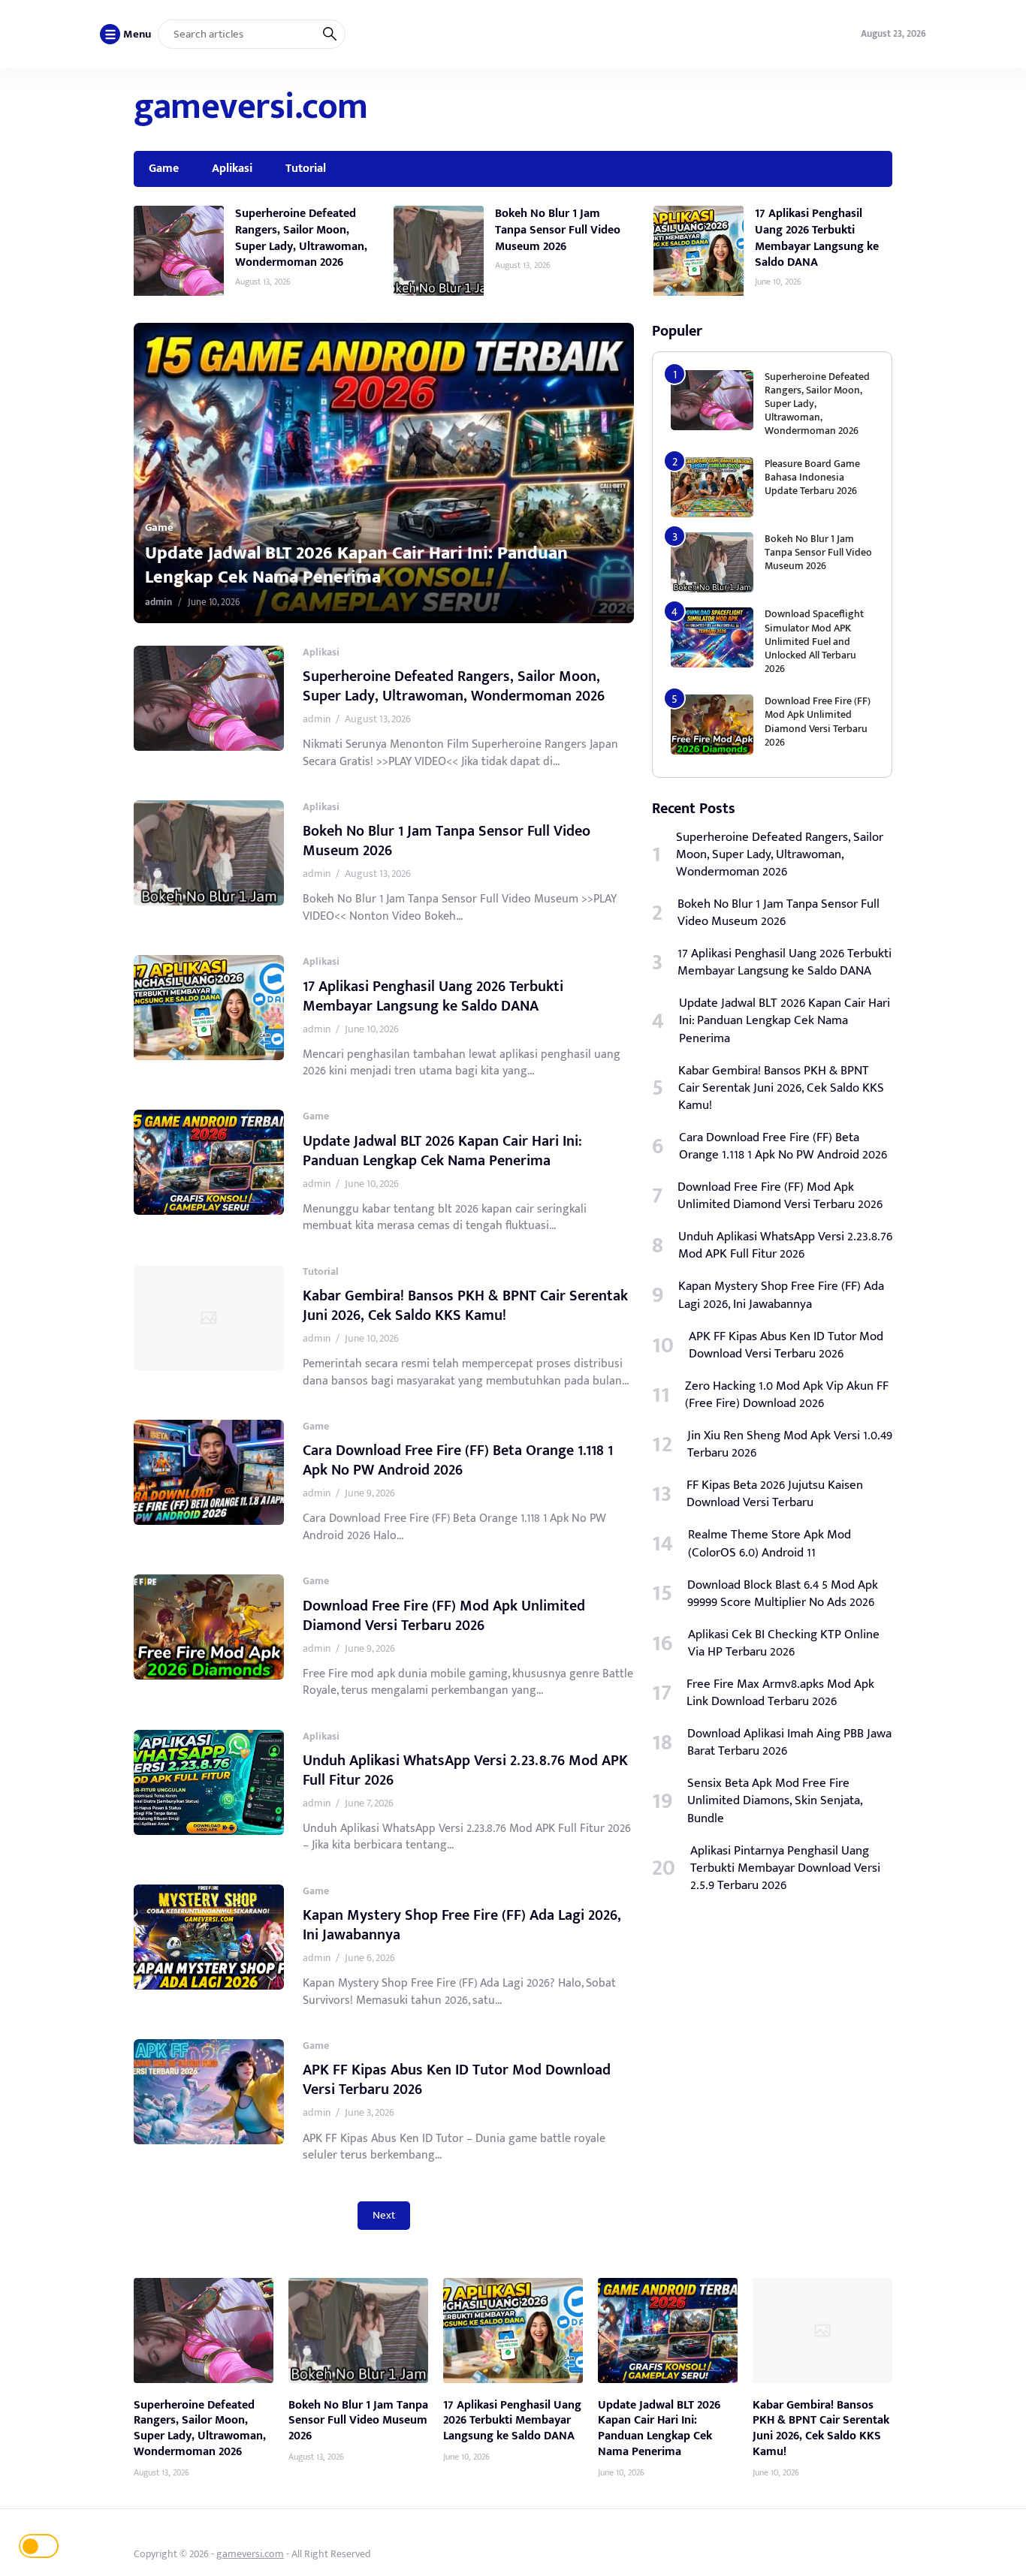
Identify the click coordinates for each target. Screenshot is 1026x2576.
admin (227, 602)
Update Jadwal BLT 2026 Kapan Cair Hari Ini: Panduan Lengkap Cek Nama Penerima (442, 1151)
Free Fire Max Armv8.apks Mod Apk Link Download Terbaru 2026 (780, 1693)
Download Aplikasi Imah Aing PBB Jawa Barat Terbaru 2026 (789, 1743)
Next (384, 2215)
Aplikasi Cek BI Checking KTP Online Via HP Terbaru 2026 (784, 1644)
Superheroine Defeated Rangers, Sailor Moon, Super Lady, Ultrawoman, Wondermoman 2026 (301, 238)
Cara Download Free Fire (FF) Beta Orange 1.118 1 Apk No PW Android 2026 (458, 1460)
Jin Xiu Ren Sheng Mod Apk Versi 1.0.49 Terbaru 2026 (790, 1445)
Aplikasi (232, 168)
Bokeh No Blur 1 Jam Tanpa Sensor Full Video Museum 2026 (558, 229)
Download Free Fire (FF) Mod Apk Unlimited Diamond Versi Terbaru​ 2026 (444, 1616)
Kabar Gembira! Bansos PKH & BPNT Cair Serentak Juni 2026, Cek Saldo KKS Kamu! (432, 565)
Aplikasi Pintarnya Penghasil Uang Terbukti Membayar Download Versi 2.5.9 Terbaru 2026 (785, 1868)
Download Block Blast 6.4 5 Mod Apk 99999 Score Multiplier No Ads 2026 (783, 1594)
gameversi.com (251, 107)
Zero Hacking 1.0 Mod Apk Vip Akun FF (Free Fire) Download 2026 (787, 1395)
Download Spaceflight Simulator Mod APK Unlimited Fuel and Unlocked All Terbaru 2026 (814, 641)
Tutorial (306, 168)
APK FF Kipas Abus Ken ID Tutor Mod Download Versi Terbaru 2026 (457, 2080)
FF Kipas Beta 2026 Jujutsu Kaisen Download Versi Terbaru (775, 1494)
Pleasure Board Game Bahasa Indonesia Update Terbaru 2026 (812, 477)
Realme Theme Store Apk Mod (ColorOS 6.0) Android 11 (769, 1544)
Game (164, 168)
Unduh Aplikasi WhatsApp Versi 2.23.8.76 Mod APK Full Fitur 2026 (465, 1770)
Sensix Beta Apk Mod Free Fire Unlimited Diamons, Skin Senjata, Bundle (775, 1801)
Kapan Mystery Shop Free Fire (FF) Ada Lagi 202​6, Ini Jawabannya (462, 1925)
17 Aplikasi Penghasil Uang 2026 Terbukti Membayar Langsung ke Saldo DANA (817, 238)
